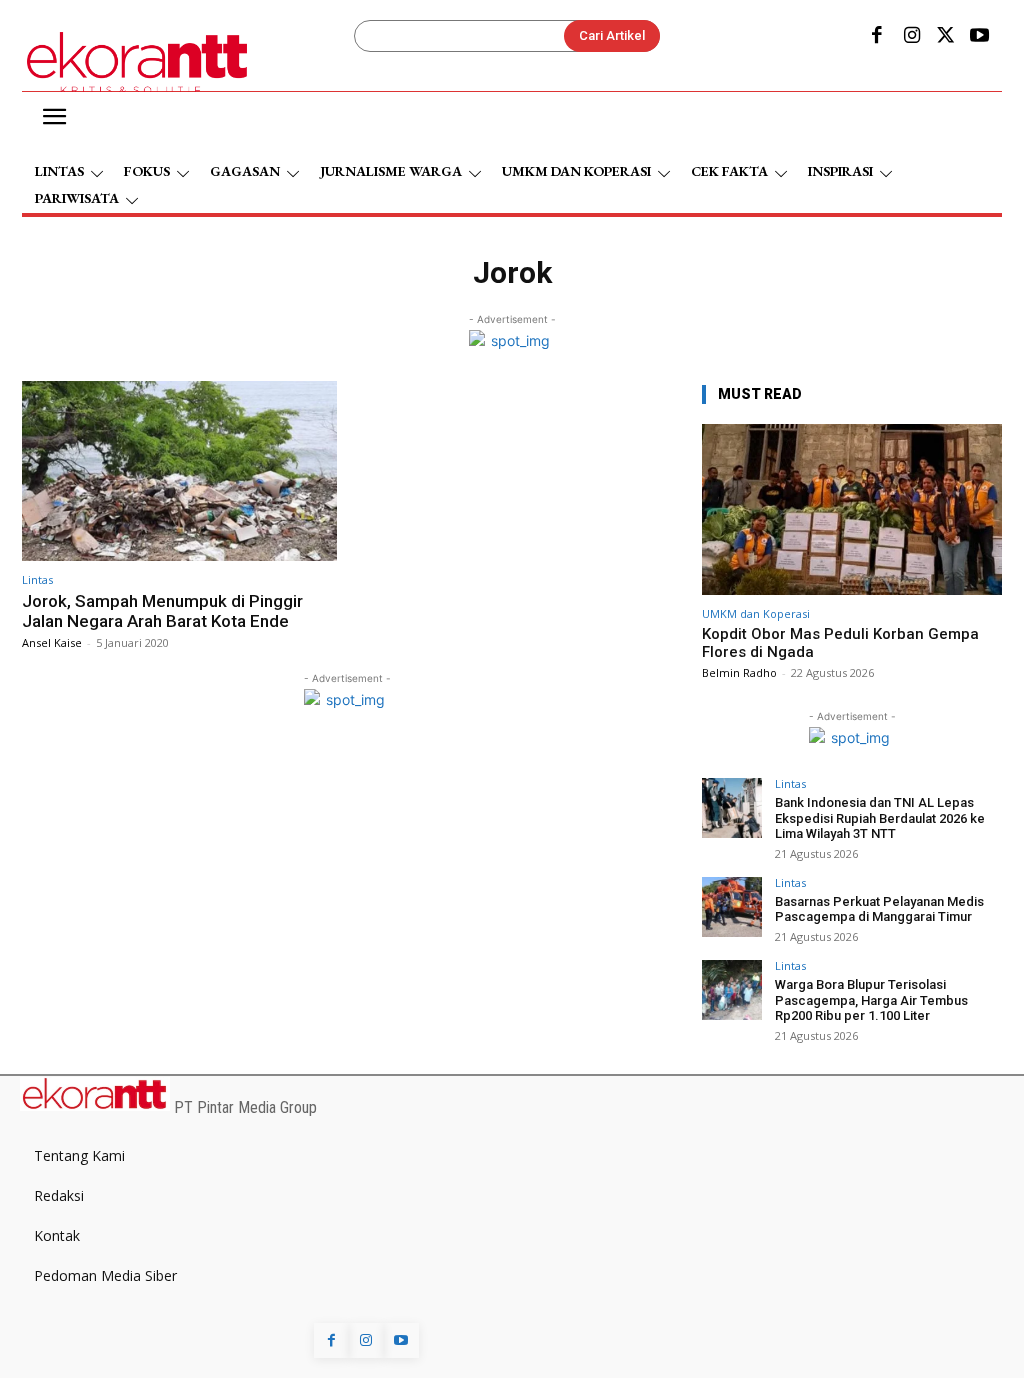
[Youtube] (980, 37)
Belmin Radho (739, 672)
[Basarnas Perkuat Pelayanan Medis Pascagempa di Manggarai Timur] (732, 907)
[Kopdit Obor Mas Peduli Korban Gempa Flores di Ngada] (852, 509)
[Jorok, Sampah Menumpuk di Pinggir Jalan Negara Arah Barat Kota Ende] (179, 471)
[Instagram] (911, 37)
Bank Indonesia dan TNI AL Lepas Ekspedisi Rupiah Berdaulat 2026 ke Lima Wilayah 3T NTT (880, 818)
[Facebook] (877, 37)
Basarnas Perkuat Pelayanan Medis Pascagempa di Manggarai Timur (879, 909)
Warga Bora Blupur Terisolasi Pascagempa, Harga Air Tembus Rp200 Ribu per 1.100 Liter (871, 1000)
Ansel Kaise (52, 642)
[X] (946, 37)
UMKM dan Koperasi (756, 613)
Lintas (37, 579)
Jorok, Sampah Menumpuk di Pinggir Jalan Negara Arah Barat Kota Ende (162, 611)
